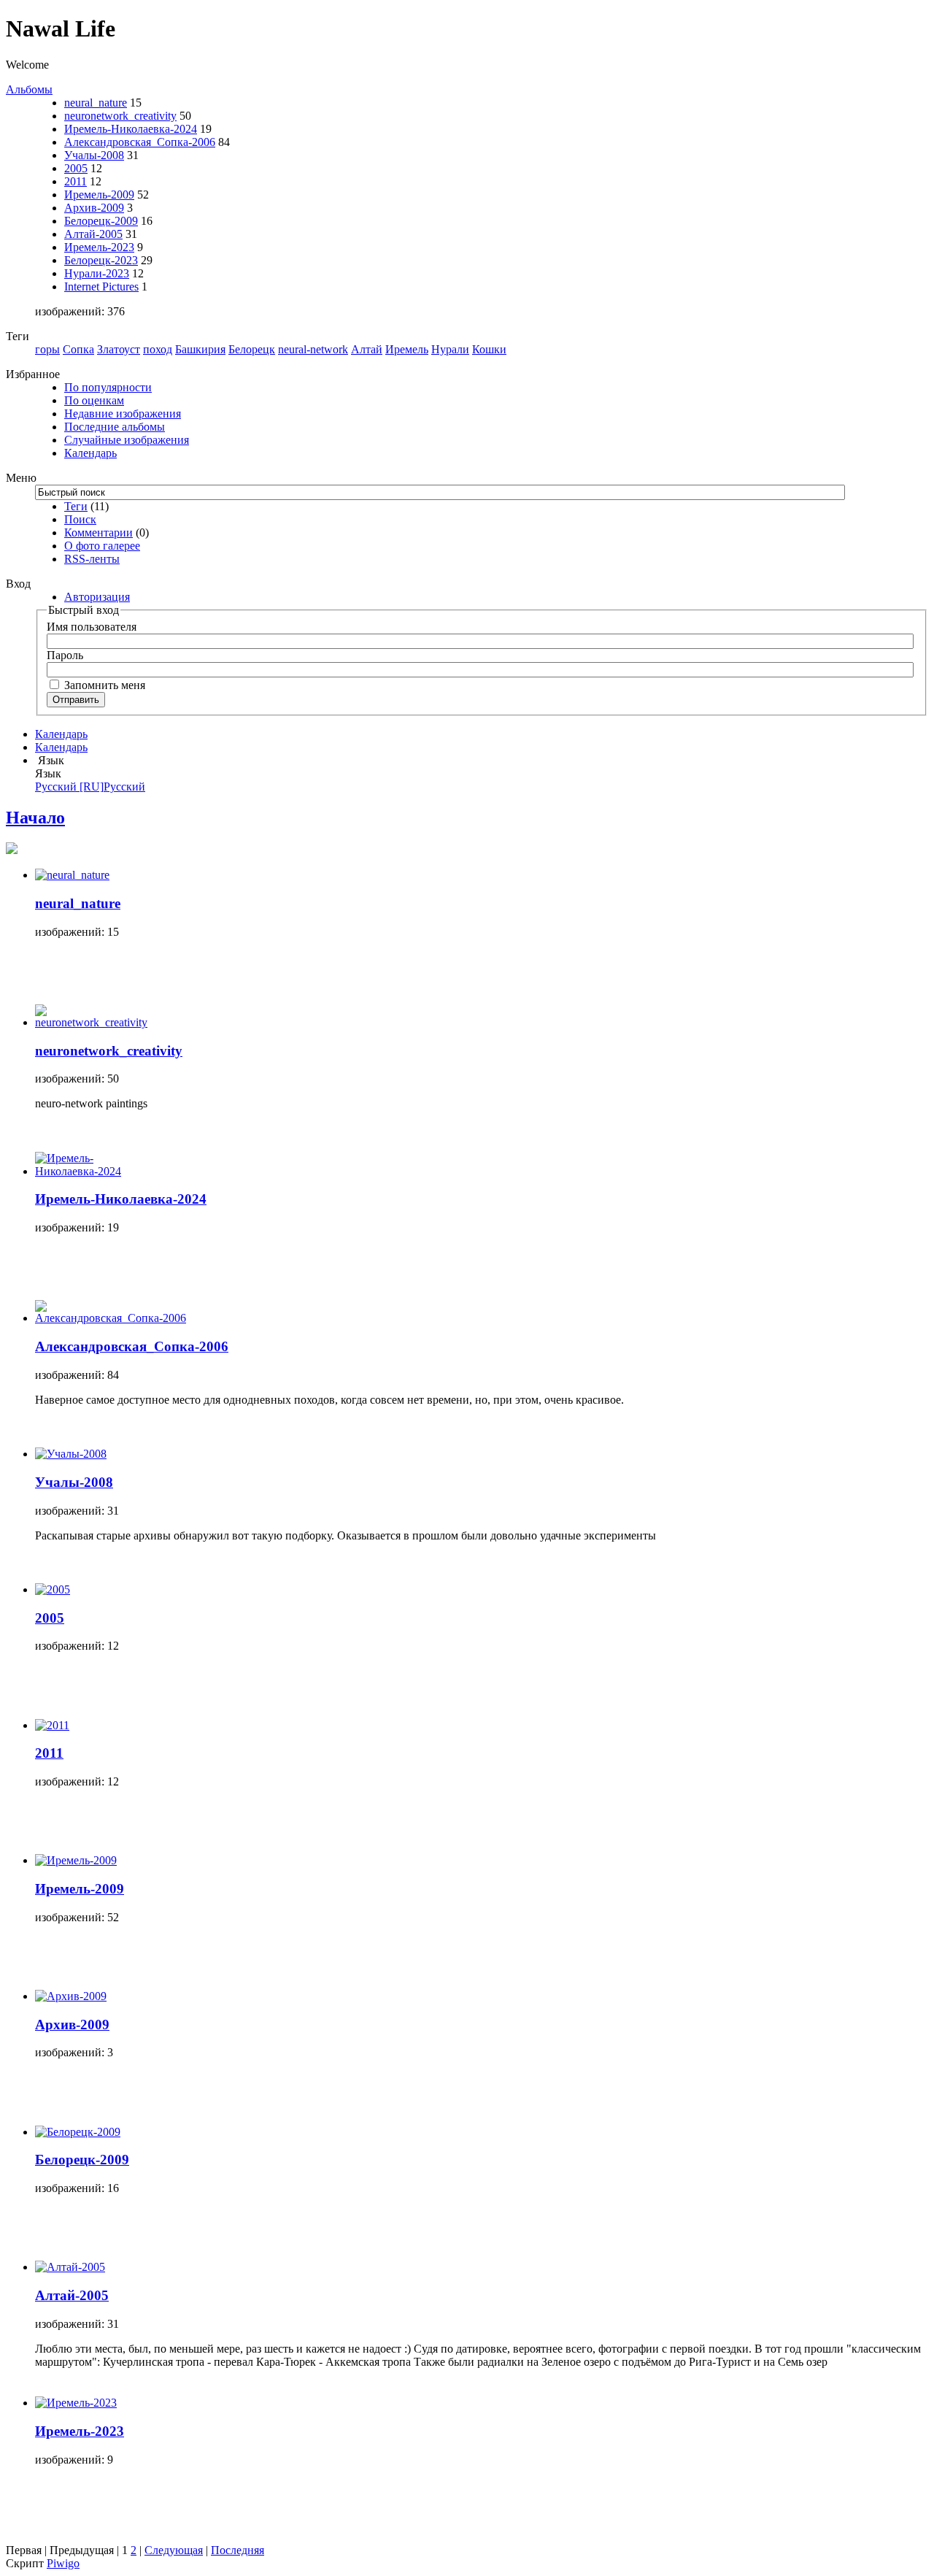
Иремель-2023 (99, 247)
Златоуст (119, 349)
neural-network (313, 349)
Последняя (238, 2550)
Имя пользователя (92, 627)
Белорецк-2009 (101, 221)
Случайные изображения (127, 440)
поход (158, 349)
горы (47, 349)
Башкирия (200, 349)
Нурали (450, 349)
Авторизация (97, 597)
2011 (76, 181)
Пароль (65, 655)
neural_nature (96, 103)
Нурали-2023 (97, 273)
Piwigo (63, 2563)
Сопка (78, 349)
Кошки (489, 349)
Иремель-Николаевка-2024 (131, 129)
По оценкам (94, 400)
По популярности (108, 387)
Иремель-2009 (99, 195)
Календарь (90, 453)
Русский (90, 787)
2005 (76, 168)
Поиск (80, 519)
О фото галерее (102, 546)
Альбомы (29, 89)
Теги (76, 506)
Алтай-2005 (93, 234)
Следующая (174, 2550)
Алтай (367, 349)
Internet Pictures (101, 287)
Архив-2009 (94, 208)
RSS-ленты (92, 559)
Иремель (407, 349)
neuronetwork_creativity (120, 116)
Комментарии (99, 532)
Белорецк (252, 349)
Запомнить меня (103, 685)
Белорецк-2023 (101, 260)
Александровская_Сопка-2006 (140, 142)
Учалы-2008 (94, 155)
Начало (35, 818)
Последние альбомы (115, 427)
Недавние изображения (123, 414)
